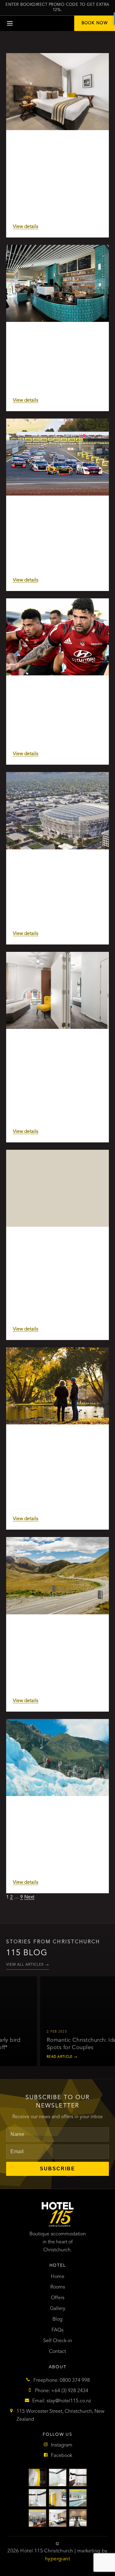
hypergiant (57, 2559)
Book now (95, 23)
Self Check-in (58, 2341)
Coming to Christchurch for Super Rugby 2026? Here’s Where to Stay (56, 693)
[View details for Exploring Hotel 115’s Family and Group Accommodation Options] (57, 990)
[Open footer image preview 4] (37, 2498)
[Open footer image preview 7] (37, 2518)
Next (29, 1897)
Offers (58, 2298)
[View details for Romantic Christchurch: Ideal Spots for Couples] (57, 1386)
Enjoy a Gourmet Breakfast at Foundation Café (49, 340)
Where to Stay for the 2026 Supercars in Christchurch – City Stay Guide (52, 517)
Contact (57, 2352)
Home (58, 2277)
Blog (57, 2319)
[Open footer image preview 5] (58, 2498)
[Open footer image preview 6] (78, 2498)
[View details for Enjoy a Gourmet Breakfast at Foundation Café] (57, 283)
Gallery (58, 2309)
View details (26, 227)
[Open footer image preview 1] (37, 2478)
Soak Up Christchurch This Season (55, 145)
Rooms (58, 2287)
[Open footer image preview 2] (58, 2478)
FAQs (57, 2330)
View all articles (28, 1965)
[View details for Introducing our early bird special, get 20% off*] (57, 1188)
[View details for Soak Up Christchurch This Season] (57, 92)
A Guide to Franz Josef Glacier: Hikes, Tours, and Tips (51, 1814)
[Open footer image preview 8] (58, 2518)
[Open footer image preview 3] (78, 2478)
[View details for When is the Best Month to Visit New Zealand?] (57, 1576)
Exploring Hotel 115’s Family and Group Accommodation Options (53, 1047)
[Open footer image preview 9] (78, 2518)
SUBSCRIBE (57, 2169)
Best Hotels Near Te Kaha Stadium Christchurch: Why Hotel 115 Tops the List (55, 870)
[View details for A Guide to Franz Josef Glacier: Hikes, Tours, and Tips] (57, 1757)
